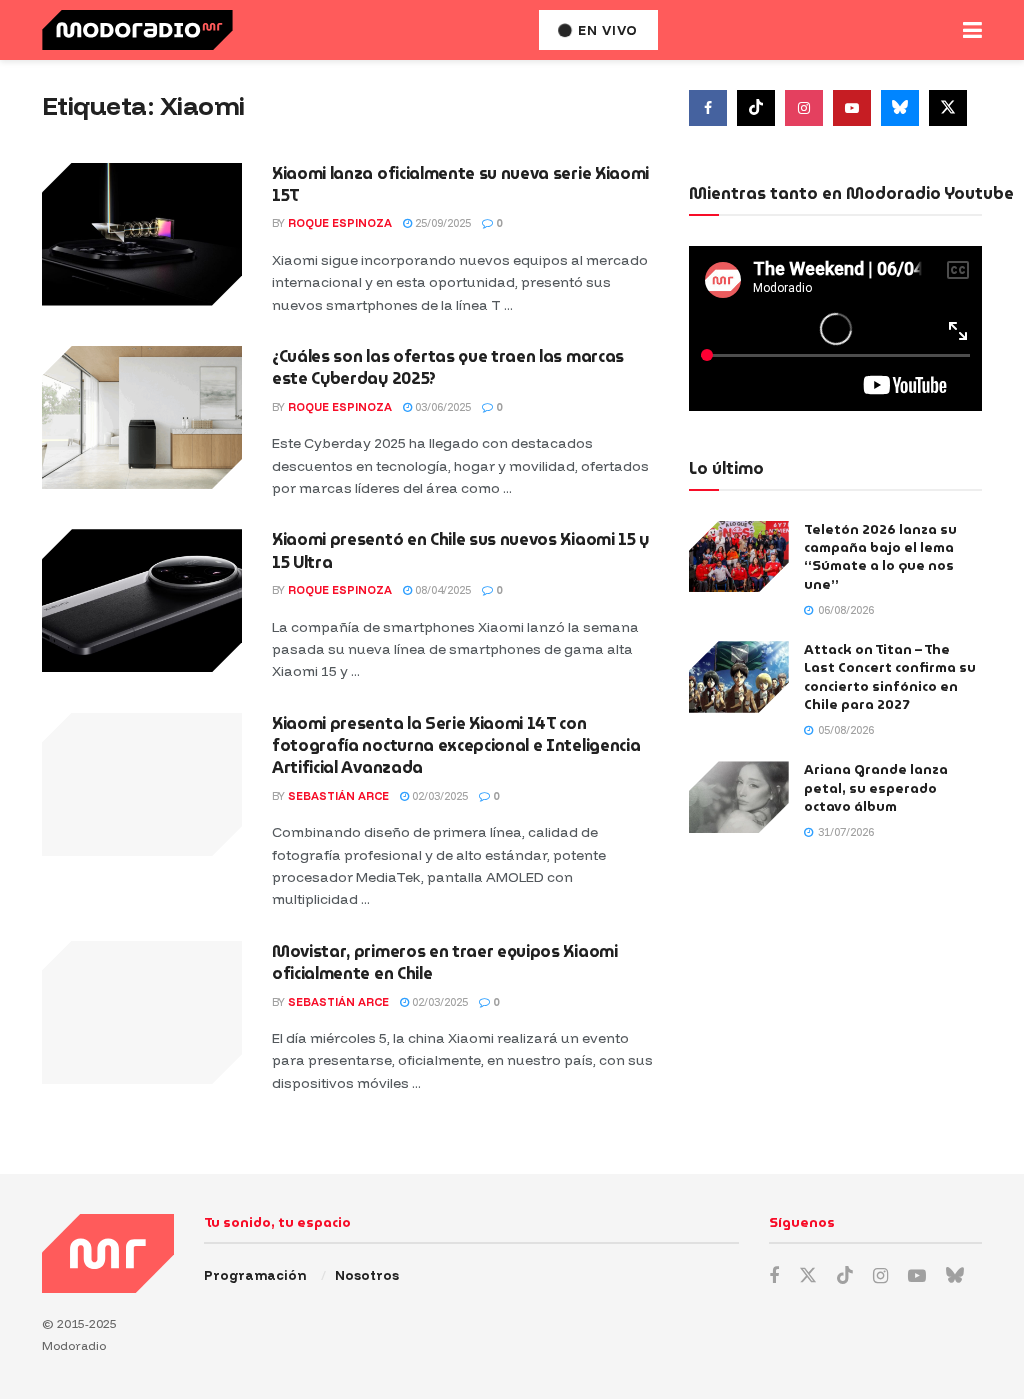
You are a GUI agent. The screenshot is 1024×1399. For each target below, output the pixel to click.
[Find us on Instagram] (804, 108)
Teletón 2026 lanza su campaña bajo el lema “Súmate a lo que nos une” (880, 557)
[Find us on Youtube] (852, 108)
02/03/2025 (438, 796)
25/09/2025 (441, 223)
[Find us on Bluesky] (900, 108)
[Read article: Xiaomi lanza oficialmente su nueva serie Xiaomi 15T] (142, 234)
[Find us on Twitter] (948, 108)
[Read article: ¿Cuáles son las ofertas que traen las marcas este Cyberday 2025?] (142, 417)
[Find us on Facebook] (708, 108)
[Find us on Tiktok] (756, 108)
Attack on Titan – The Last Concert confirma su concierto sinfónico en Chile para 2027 (890, 677)
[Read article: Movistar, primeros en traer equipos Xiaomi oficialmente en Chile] (142, 1012)
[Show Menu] (972, 30)
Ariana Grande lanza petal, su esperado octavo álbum (876, 787)
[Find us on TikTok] (845, 1276)
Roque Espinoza (340, 223)
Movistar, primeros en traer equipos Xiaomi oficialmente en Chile (445, 962)
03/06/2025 (441, 407)
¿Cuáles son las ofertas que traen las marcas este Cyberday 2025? (448, 367)
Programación (255, 1275)
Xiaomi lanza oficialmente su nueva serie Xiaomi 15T (460, 184)
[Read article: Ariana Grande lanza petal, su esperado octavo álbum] (739, 797)
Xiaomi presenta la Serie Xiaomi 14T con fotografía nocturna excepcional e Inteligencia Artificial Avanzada (456, 746)
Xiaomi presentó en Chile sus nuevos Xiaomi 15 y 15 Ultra (460, 550)
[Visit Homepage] (137, 30)
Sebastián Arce (338, 796)
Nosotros (367, 1275)
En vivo (606, 30)
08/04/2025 (441, 590)
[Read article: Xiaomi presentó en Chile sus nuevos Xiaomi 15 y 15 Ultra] (142, 600)
